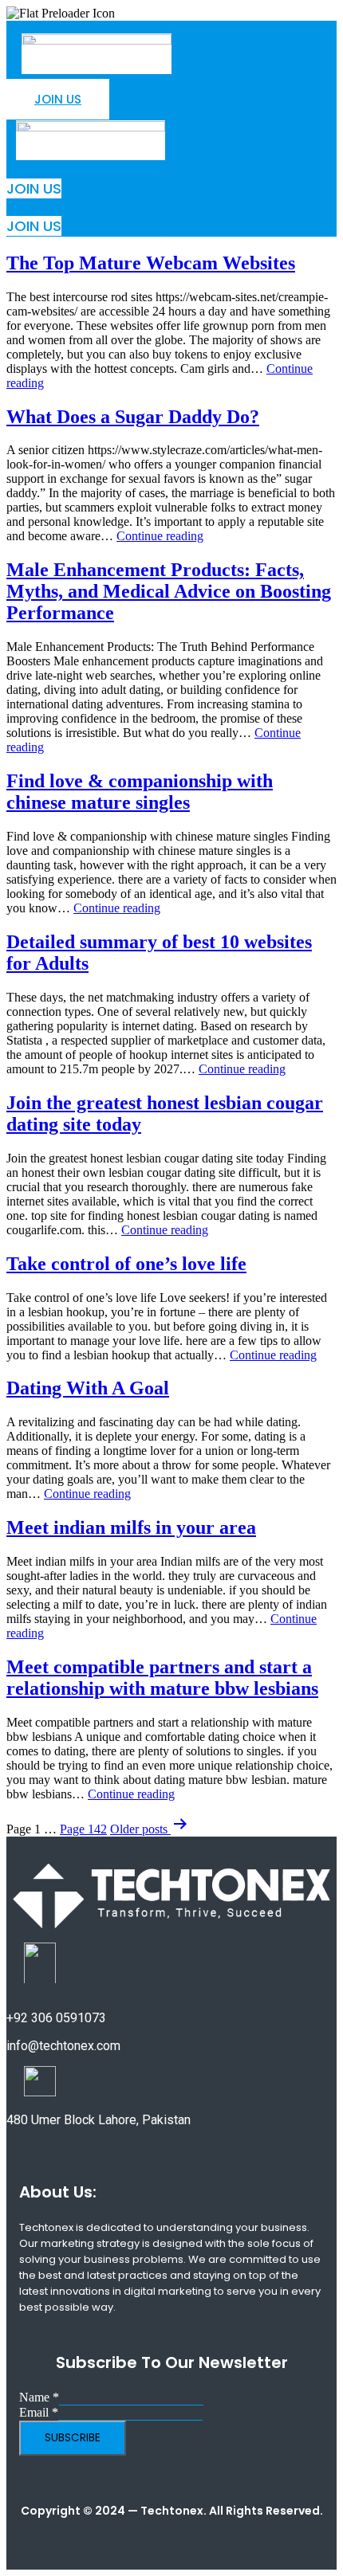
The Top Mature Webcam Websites (151, 263)
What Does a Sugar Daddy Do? (133, 417)
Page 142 (83, 1829)
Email (39, 2412)
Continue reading (160, 536)
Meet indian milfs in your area (131, 1527)
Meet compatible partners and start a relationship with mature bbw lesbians (162, 1678)
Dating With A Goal (88, 1388)
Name (39, 2397)
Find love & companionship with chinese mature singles (140, 792)
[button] (166, 83)
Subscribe (73, 2438)
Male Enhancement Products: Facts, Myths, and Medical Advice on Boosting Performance (169, 591)
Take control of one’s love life (126, 1264)
